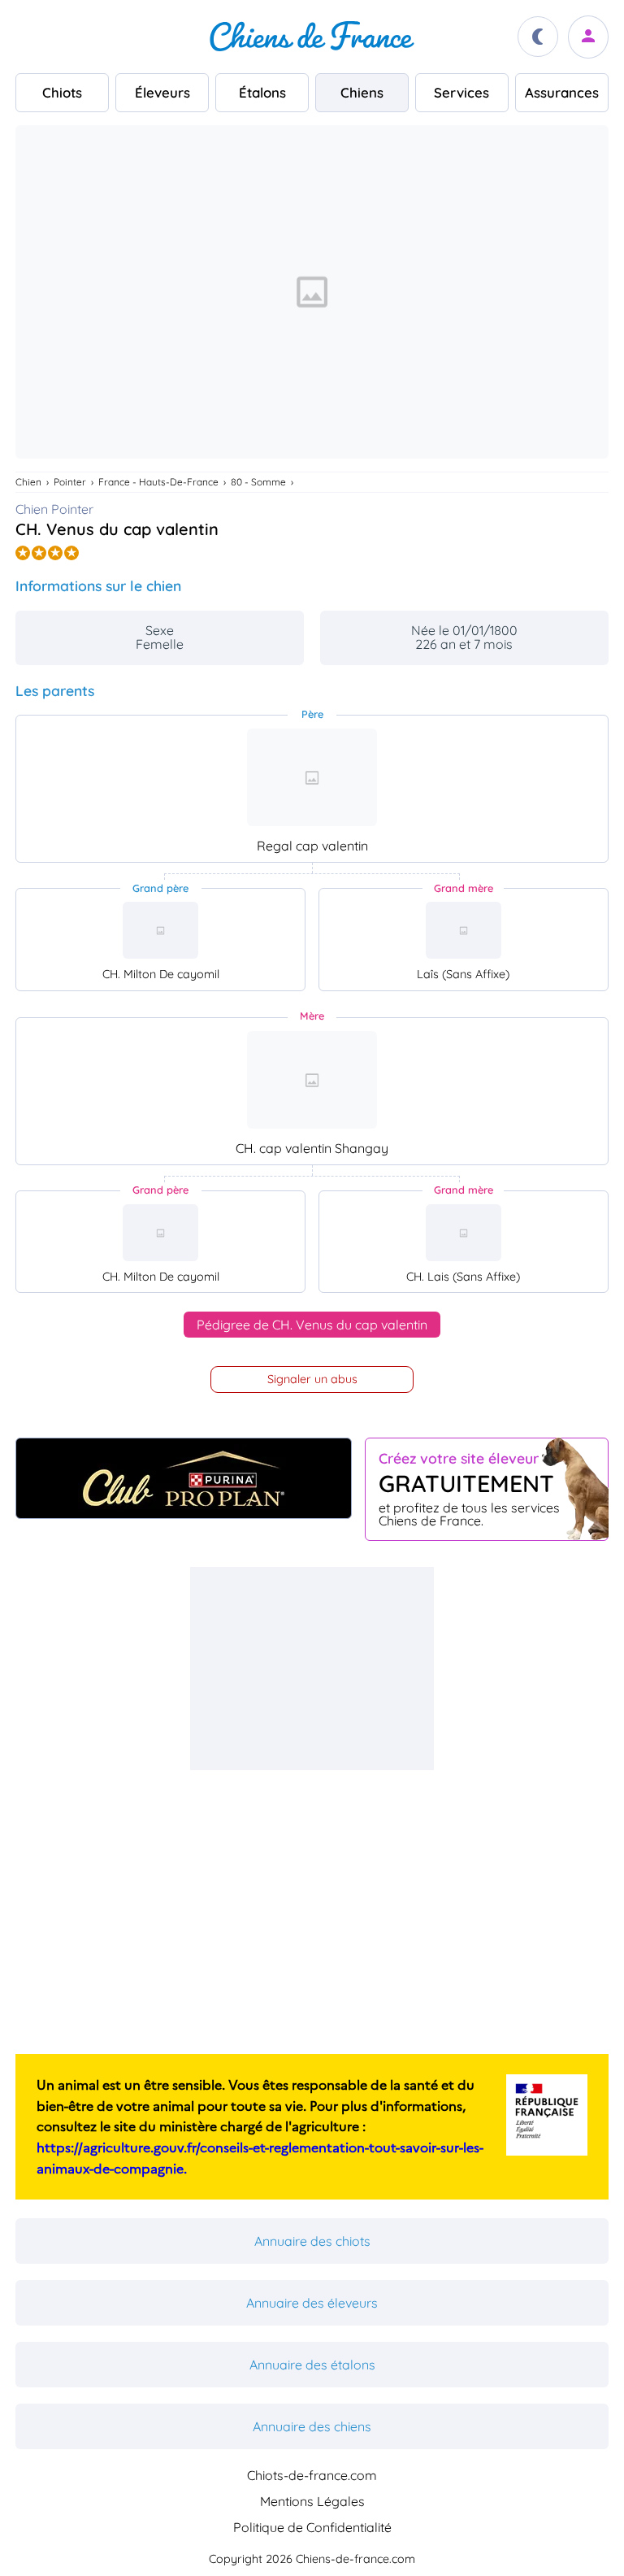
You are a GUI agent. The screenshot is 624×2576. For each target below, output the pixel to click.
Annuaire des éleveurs (312, 2303)
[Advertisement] (312, 1669)
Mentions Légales (312, 2501)
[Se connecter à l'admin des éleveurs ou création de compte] (588, 37)
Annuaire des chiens (312, 2426)
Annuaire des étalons (312, 2365)
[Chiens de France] (312, 37)
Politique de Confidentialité (312, 2527)
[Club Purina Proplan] (184, 1478)
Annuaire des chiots (312, 2241)
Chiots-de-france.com (312, 2475)
